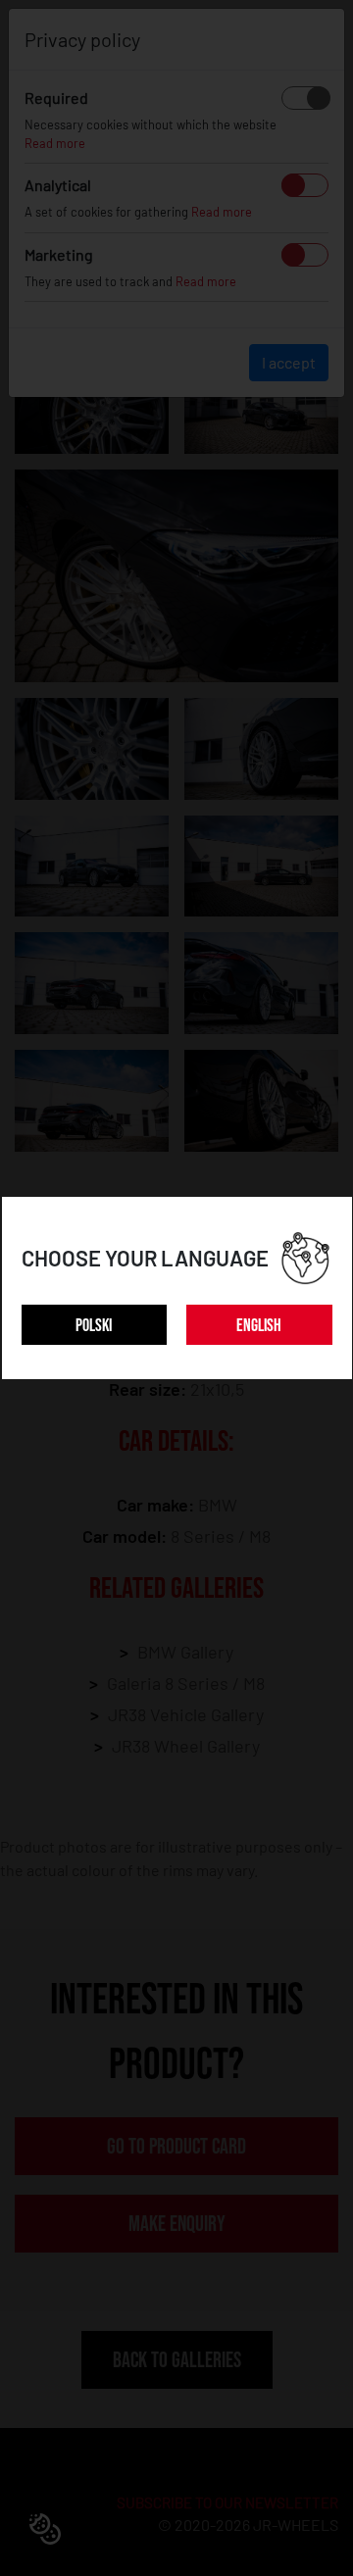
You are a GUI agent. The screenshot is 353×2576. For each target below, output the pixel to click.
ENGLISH (259, 1326)
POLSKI (94, 1326)
